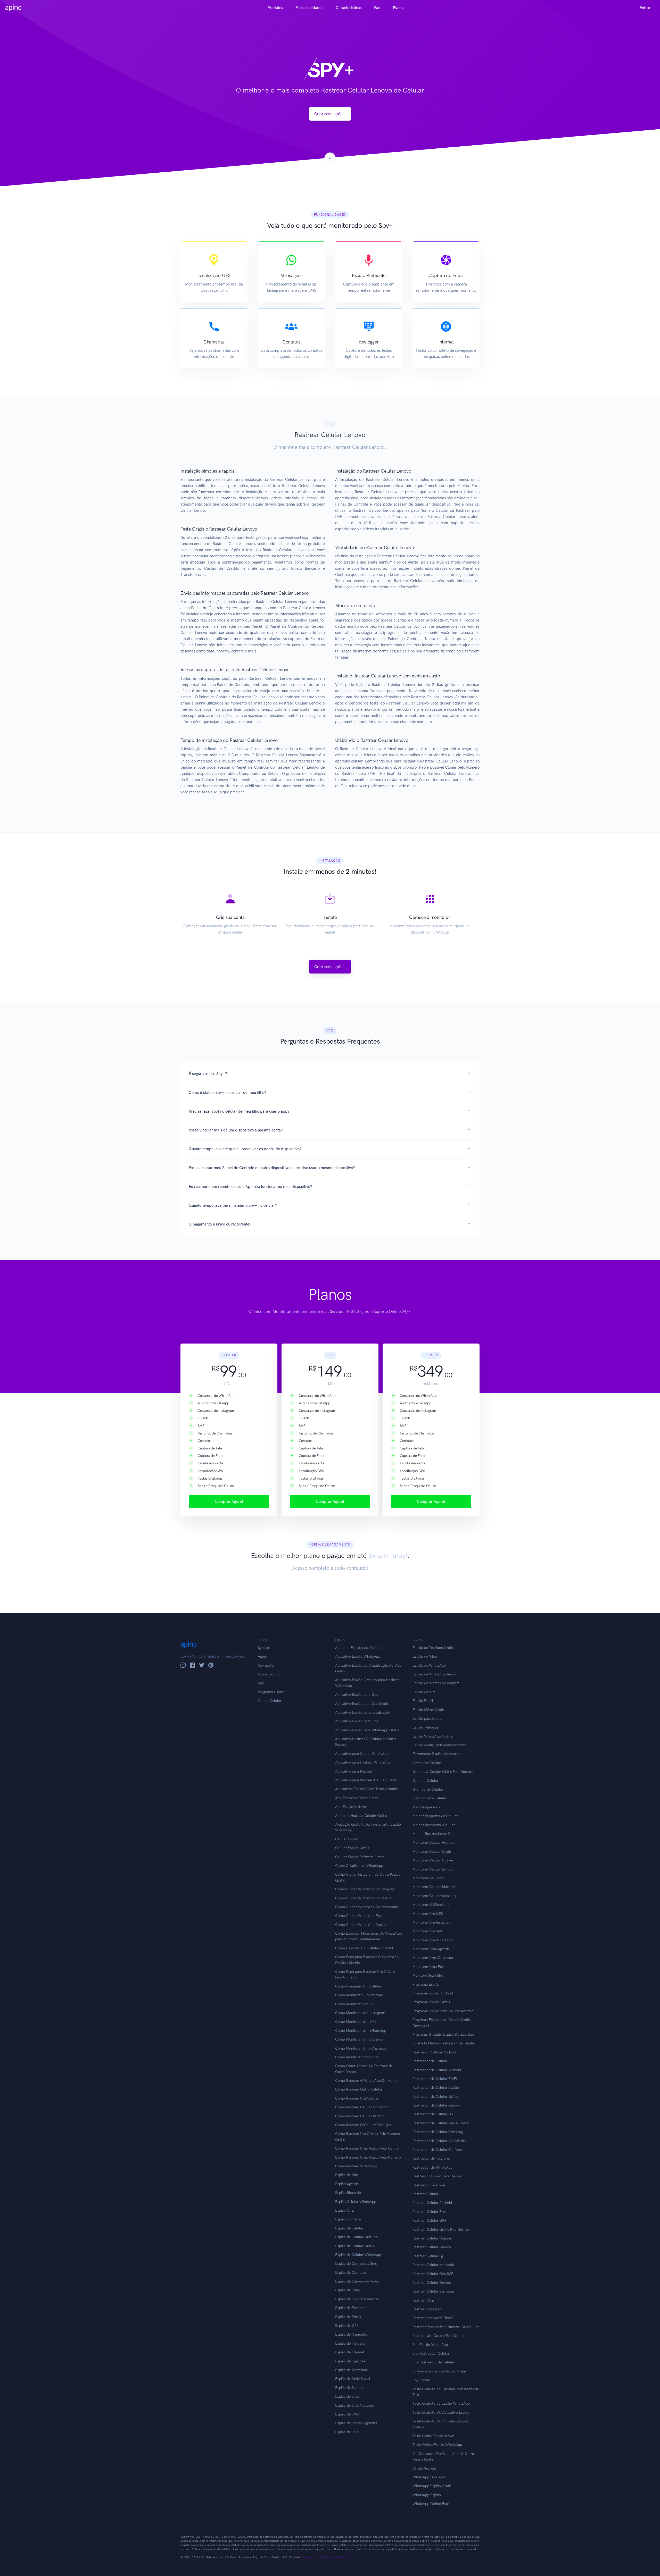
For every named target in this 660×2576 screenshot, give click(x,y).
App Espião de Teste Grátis (357, 1798)
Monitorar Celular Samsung (434, 1896)
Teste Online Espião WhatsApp (437, 2445)
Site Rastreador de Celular (433, 2362)
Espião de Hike (347, 2175)
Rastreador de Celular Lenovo (436, 2105)
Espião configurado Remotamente (439, 1745)
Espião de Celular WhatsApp (358, 2255)
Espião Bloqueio (348, 2193)
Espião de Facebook (351, 2308)
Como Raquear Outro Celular (359, 2089)
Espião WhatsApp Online (432, 1736)
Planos (399, 8)
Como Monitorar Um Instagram (360, 2013)
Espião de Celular (349, 2228)
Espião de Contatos (351, 2273)
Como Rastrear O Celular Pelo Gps (363, 2125)
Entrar (645, 8)
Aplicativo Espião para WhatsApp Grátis (367, 1730)
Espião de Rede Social (353, 2379)
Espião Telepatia (426, 1727)
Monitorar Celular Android (434, 1843)
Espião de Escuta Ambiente (357, 2299)
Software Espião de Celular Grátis (439, 2371)
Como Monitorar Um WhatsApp (361, 2031)
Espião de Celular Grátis (354, 2246)
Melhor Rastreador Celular (434, 1825)
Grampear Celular (427, 1763)
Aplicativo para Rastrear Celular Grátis (366, 1780)
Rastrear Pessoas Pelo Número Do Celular (446, 2327)
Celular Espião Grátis (352, 1848)
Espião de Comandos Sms (356, 2264)
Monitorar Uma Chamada (433, 1958)
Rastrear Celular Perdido (432, 2283)
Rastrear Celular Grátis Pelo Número (442, 2230)
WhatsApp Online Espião (432, 2504)
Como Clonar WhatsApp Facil (359, 1916)
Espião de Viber (425, 1656)
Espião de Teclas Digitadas (356, 2423)
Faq (377, 8)
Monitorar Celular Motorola (435, 1887)
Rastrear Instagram (427, 2309)
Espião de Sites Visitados (355, 2406)
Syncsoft (265, 1648)
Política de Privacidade (336, 2557)
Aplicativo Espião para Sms (357, 1721)
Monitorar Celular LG (430, 1878)
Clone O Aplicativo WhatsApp (359, 1866)
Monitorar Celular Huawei (433, 1860)
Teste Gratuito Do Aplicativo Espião (441, 2413)
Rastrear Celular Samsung (433, 2291)
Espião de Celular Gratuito (356, 2237)
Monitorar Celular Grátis (432, 1852)
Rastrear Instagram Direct (433, 2318)
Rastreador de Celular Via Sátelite (439, 2141)
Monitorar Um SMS (428, 1931)
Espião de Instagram (351, 2343)
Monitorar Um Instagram (432, 1922)
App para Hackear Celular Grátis (361, 1816)
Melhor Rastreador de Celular (436, 1834)
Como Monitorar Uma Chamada (361, 2048)
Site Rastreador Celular (431, 2353)
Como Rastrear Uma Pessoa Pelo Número (368, 2157)
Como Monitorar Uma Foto (357, 2057)
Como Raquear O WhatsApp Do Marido (367, 2081)
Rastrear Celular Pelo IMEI (434, 2274)
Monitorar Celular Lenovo (433, 1869)
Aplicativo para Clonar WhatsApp (362, 1754)
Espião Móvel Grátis (428, 1710)
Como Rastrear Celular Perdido (360, 2116)
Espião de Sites (347, 2397)
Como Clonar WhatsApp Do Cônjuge (365, 1889)
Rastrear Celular (425, 2194)
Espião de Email (348, 2290)
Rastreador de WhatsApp (432, 2167)
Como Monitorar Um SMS (356, 2022)
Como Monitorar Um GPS (356, 2004)
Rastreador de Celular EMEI (435, 2079)
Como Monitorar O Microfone (359, 1995)
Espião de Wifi (424, 1692)
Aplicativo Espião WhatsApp (358, 1656)
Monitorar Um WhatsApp (433, 1940)
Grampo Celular (425, 1781)
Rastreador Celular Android (434, 2052)
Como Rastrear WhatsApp (356, 2166)
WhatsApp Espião (427, 2495)
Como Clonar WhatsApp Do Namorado (367, 1907)
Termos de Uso (311, 2557)
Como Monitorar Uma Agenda (359, 2039)
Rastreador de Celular (430, 2061)
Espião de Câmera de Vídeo (357, 2281)
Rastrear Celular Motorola (433, 2265)
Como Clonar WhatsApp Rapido (361, 1925)
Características (349, 8)
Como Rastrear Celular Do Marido (362, 2107)
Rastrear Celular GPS (429, 2221)
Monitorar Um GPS (428, 1914)
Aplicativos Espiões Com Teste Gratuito (367, 1789)
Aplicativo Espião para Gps (357, 1695)
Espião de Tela (347, 2432)
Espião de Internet (350, 2352)
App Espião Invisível (351, 1807)
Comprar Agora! (229, 1501)
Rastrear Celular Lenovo (432, 2247)
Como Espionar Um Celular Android (364, 1948)
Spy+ (262, 1683)
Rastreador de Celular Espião (436, 2088)
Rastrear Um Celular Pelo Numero (440, 2336)
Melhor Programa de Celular (435, 1816)
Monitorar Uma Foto (429, 1967)
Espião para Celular (428, 1719)
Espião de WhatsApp (429, 1665)
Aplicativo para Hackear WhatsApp (363, 1762)
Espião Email (423, 1701)
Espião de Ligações (350, 2361)
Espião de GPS (347, 2326)
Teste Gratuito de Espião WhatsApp (441, 2403)
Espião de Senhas (349, 2388)
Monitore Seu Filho (428, 1975)
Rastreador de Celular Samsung (438, 2132)
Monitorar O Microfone (431, 1905)
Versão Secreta (424, 2468)
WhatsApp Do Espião (430, 2477)
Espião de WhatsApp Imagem (436, 1683)
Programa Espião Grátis (431, 2002)
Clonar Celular (270, 1701)
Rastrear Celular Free (430, 2212)
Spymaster (266, 1665)
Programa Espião (271, 1692)
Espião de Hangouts (351, 2334)
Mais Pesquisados (426, 1807)
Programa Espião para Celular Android (443, 2011)
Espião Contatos (348, 2219)
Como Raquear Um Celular (357, 2098)
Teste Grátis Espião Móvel (433, 2436)
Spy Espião (421, 2380)
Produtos (275, 8)
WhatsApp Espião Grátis (432, 2486)
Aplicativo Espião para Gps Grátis (362, 1704)
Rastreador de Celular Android (437, 2070)
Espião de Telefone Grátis (433, 1648)
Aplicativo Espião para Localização (363, 1712)
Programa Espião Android (433, 1993)
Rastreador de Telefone (431, 2158)
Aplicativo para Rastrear (354, 1771)
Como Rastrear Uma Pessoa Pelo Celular (367, 2148)
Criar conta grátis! (330, 114)
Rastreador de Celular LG (433, 2114)
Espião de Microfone (352, 2370)
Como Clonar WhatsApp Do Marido (364, 1898)
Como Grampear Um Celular (358, 1986)
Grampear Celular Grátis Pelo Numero (443, 1772)
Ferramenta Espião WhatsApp (436, 1754)
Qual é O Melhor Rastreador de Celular (444, 2043)
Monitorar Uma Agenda (431, 1949)
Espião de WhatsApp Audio (434, 1674)
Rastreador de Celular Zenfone (437, 2150)
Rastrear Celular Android (432, 2203)
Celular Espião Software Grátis (360, 1857)
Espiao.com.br (269, 1674)
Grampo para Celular (429, 1798)
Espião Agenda (347, 2184)
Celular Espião (347, 1839)
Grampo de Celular (428, 1789)
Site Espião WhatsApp (430, 2345)
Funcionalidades (309, 8)
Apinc (262, 1656)
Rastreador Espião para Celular (437, 2176)
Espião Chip (345, 2210)
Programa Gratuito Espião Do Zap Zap (443, 2034)
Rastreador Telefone (429, 2185)
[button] (330, 1074)
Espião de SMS (347, 2414)
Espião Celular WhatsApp (356, 2202)
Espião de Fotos (348, 2317)
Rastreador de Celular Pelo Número (441, 2123)
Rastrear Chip (423, 2300)
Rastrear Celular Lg (428, 2256)
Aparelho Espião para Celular (358, 1648)
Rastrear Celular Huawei (432, 2238)
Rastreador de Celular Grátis (435, 2097)
